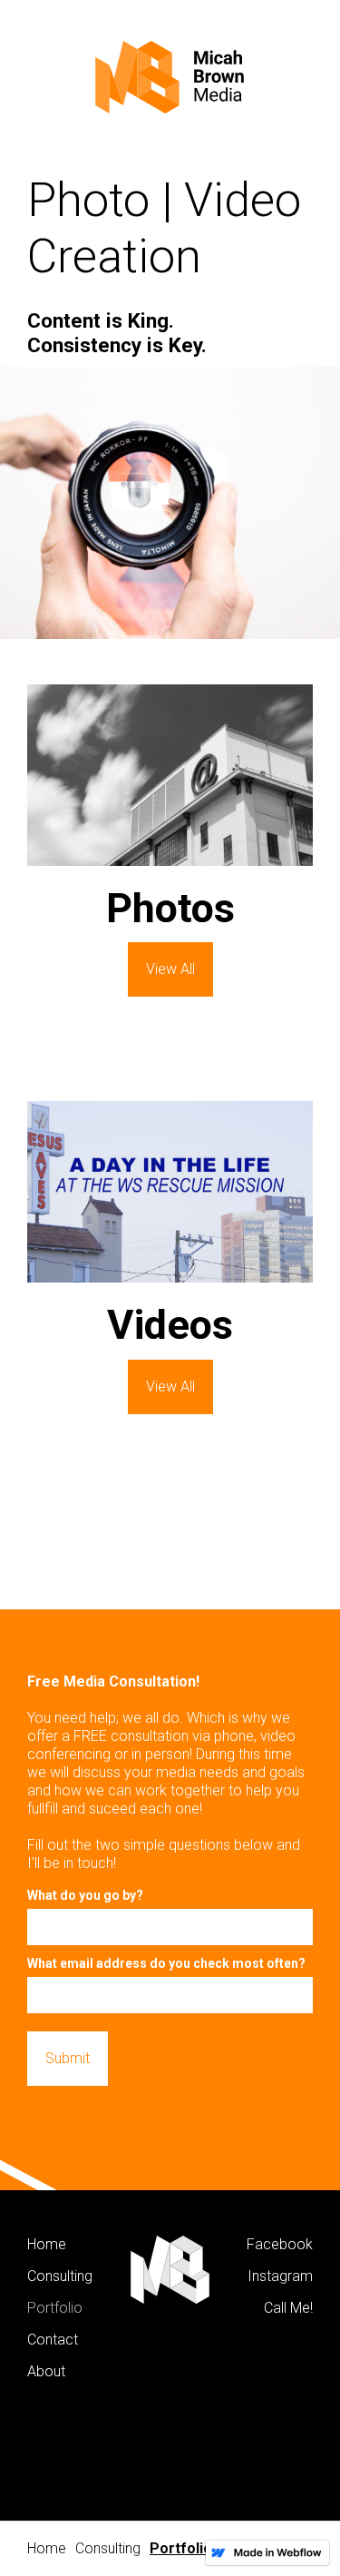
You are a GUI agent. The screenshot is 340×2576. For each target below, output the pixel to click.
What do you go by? (85, 1895)
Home (47, 2548)
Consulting (108, 2548)
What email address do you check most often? (166, 1963)
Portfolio (181, 2548)
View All (170, 969)
